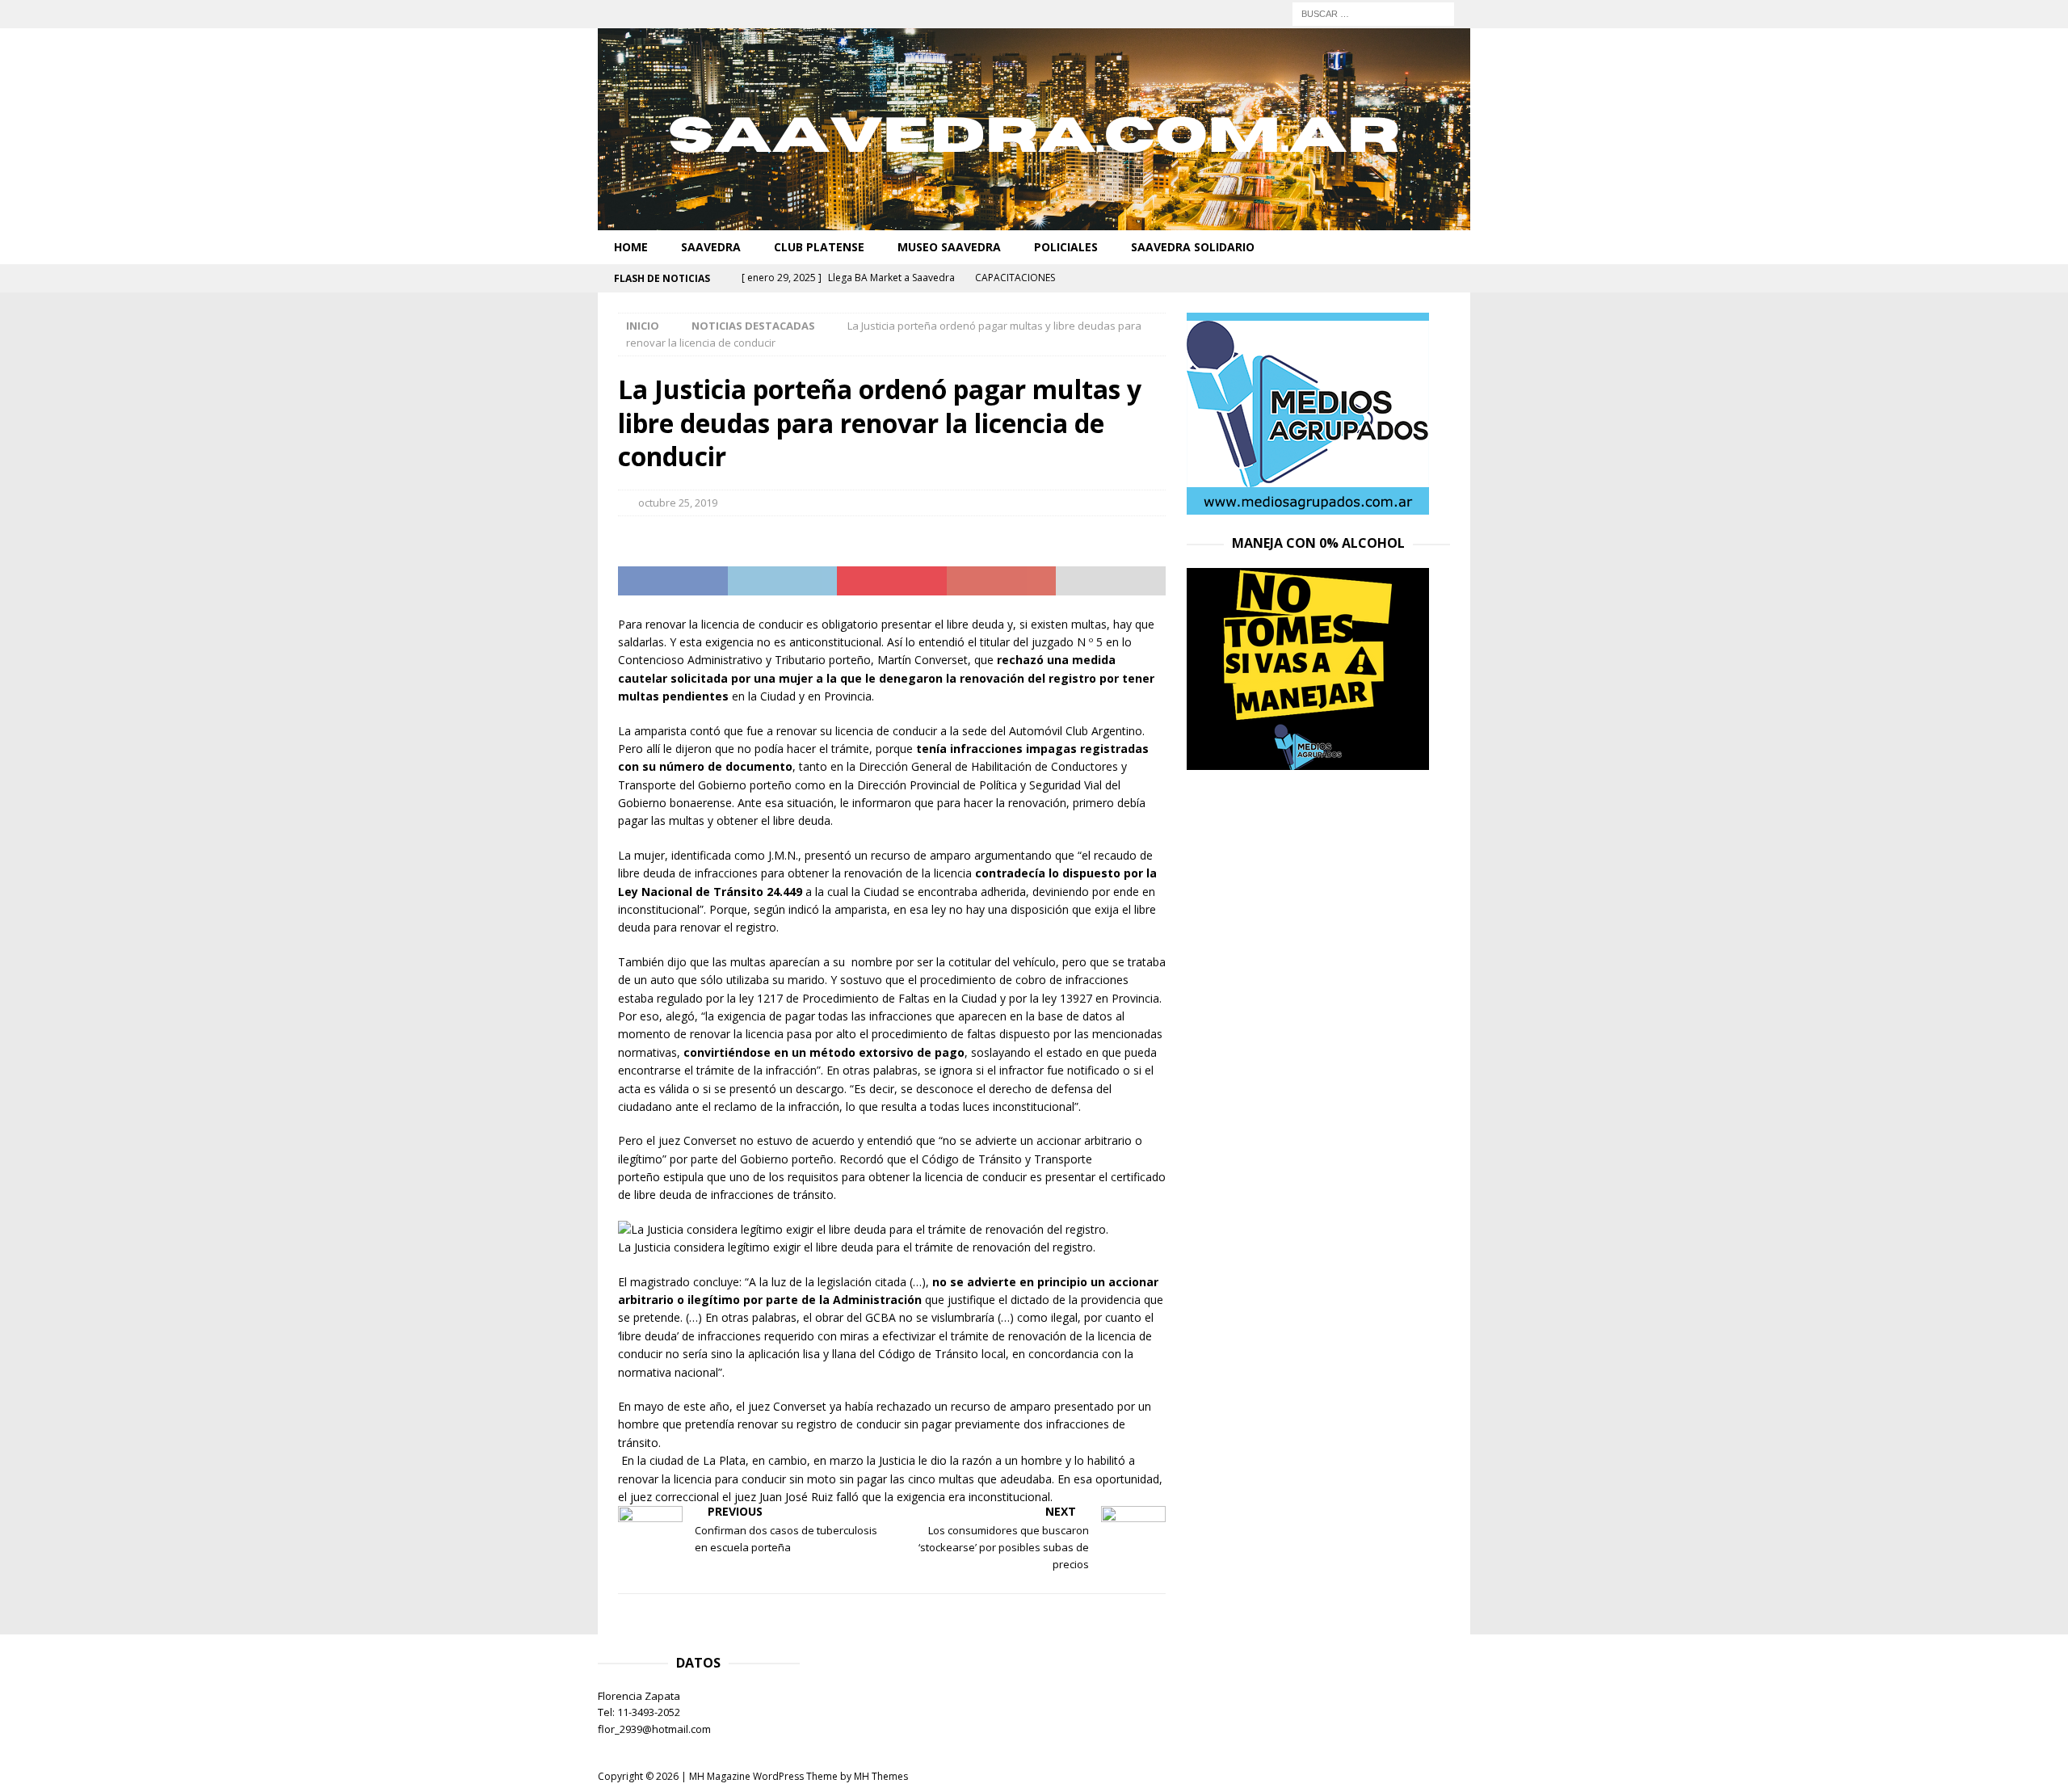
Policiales (1066, 247)
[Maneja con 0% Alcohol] (1308, 761)
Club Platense (819, 247)
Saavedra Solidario (1193, 247)
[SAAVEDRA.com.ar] (1034, 221)
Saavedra (711, 247)
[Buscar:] (1373, 13)
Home (631, 247)
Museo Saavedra (949, 247)
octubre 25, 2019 (678, 503)
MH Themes (881, 1776)
